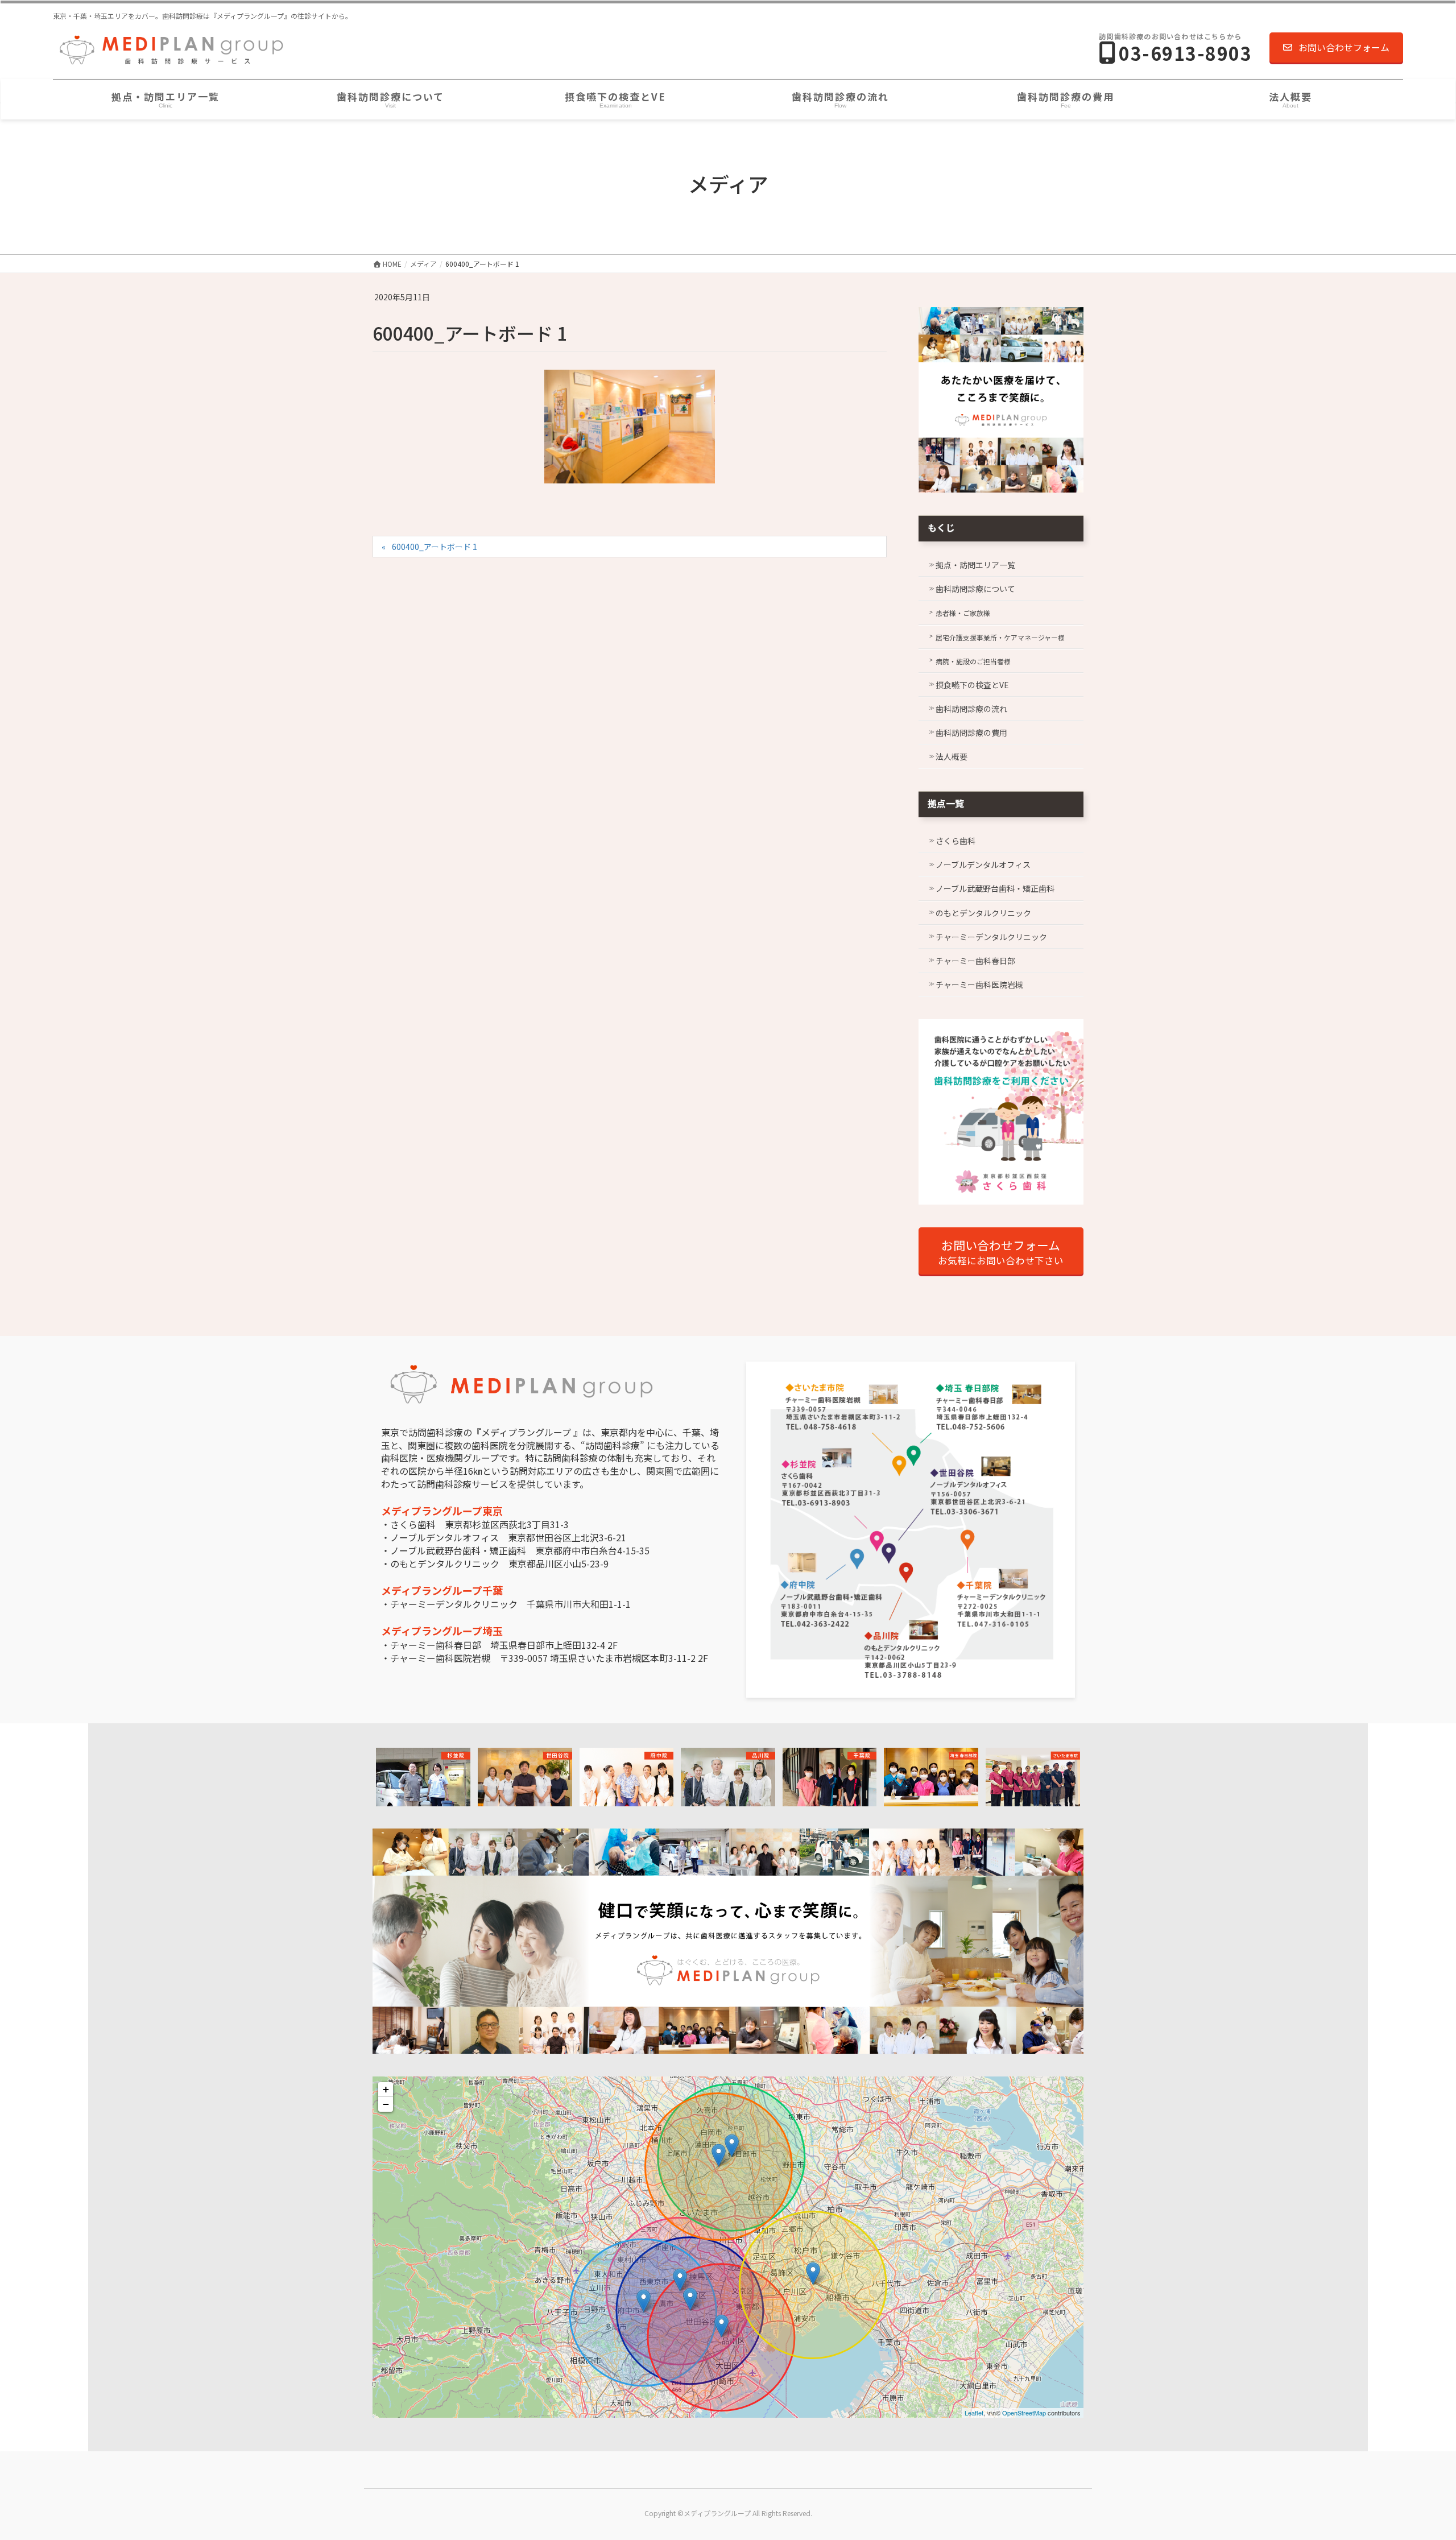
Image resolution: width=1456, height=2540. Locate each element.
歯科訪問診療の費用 (971, 733)
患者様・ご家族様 (963, 613)
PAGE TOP (1415, 2453)
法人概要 (952, 756)
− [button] (386, 2104)
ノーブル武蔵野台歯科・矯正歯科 (995, 888)
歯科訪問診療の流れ (971, 709)
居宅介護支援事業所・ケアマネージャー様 (1000, 637)
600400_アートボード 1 (435, 547)
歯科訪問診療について (975, 589)
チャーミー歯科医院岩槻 (979, 984)
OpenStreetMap (1024, 2413)
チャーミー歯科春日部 (975, 961)
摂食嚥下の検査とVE (972, 685)
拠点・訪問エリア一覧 (975, 565)
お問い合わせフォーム (1344, 47)
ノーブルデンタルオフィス (983, 864)
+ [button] (386, 2089)
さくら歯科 (955, 841)
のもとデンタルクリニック (983, 913)
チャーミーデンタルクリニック (991, 937)
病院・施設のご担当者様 (973, 661)
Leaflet (974, 2413)
